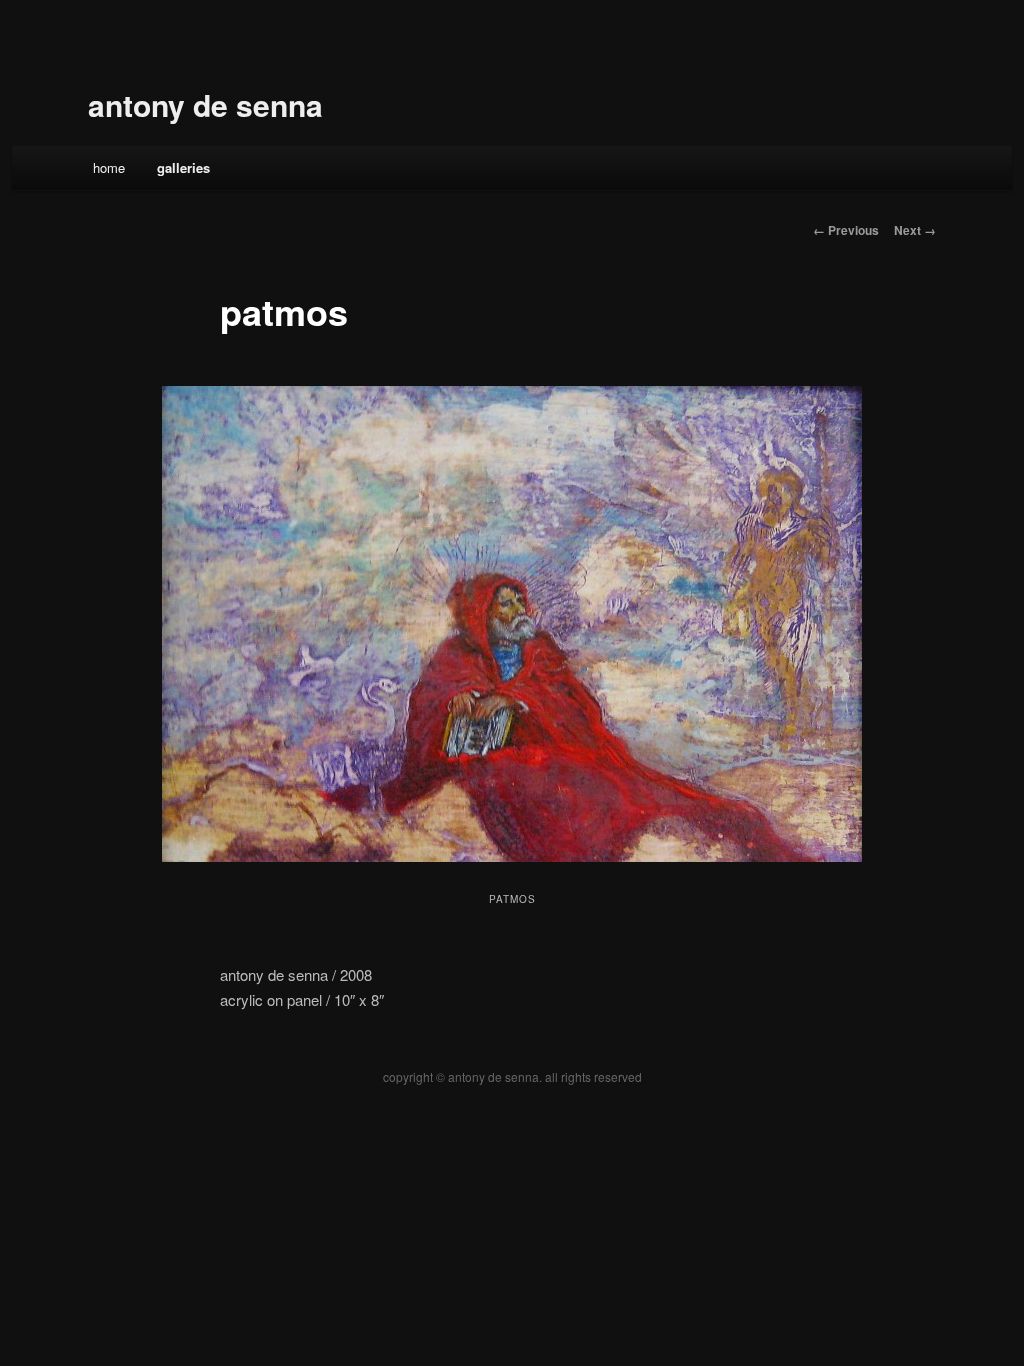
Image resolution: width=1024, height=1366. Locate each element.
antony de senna (205, 104)
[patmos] (512, 624)
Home (109, 167)
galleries (183, 167)
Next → (915, 230)
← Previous (846, 230)
